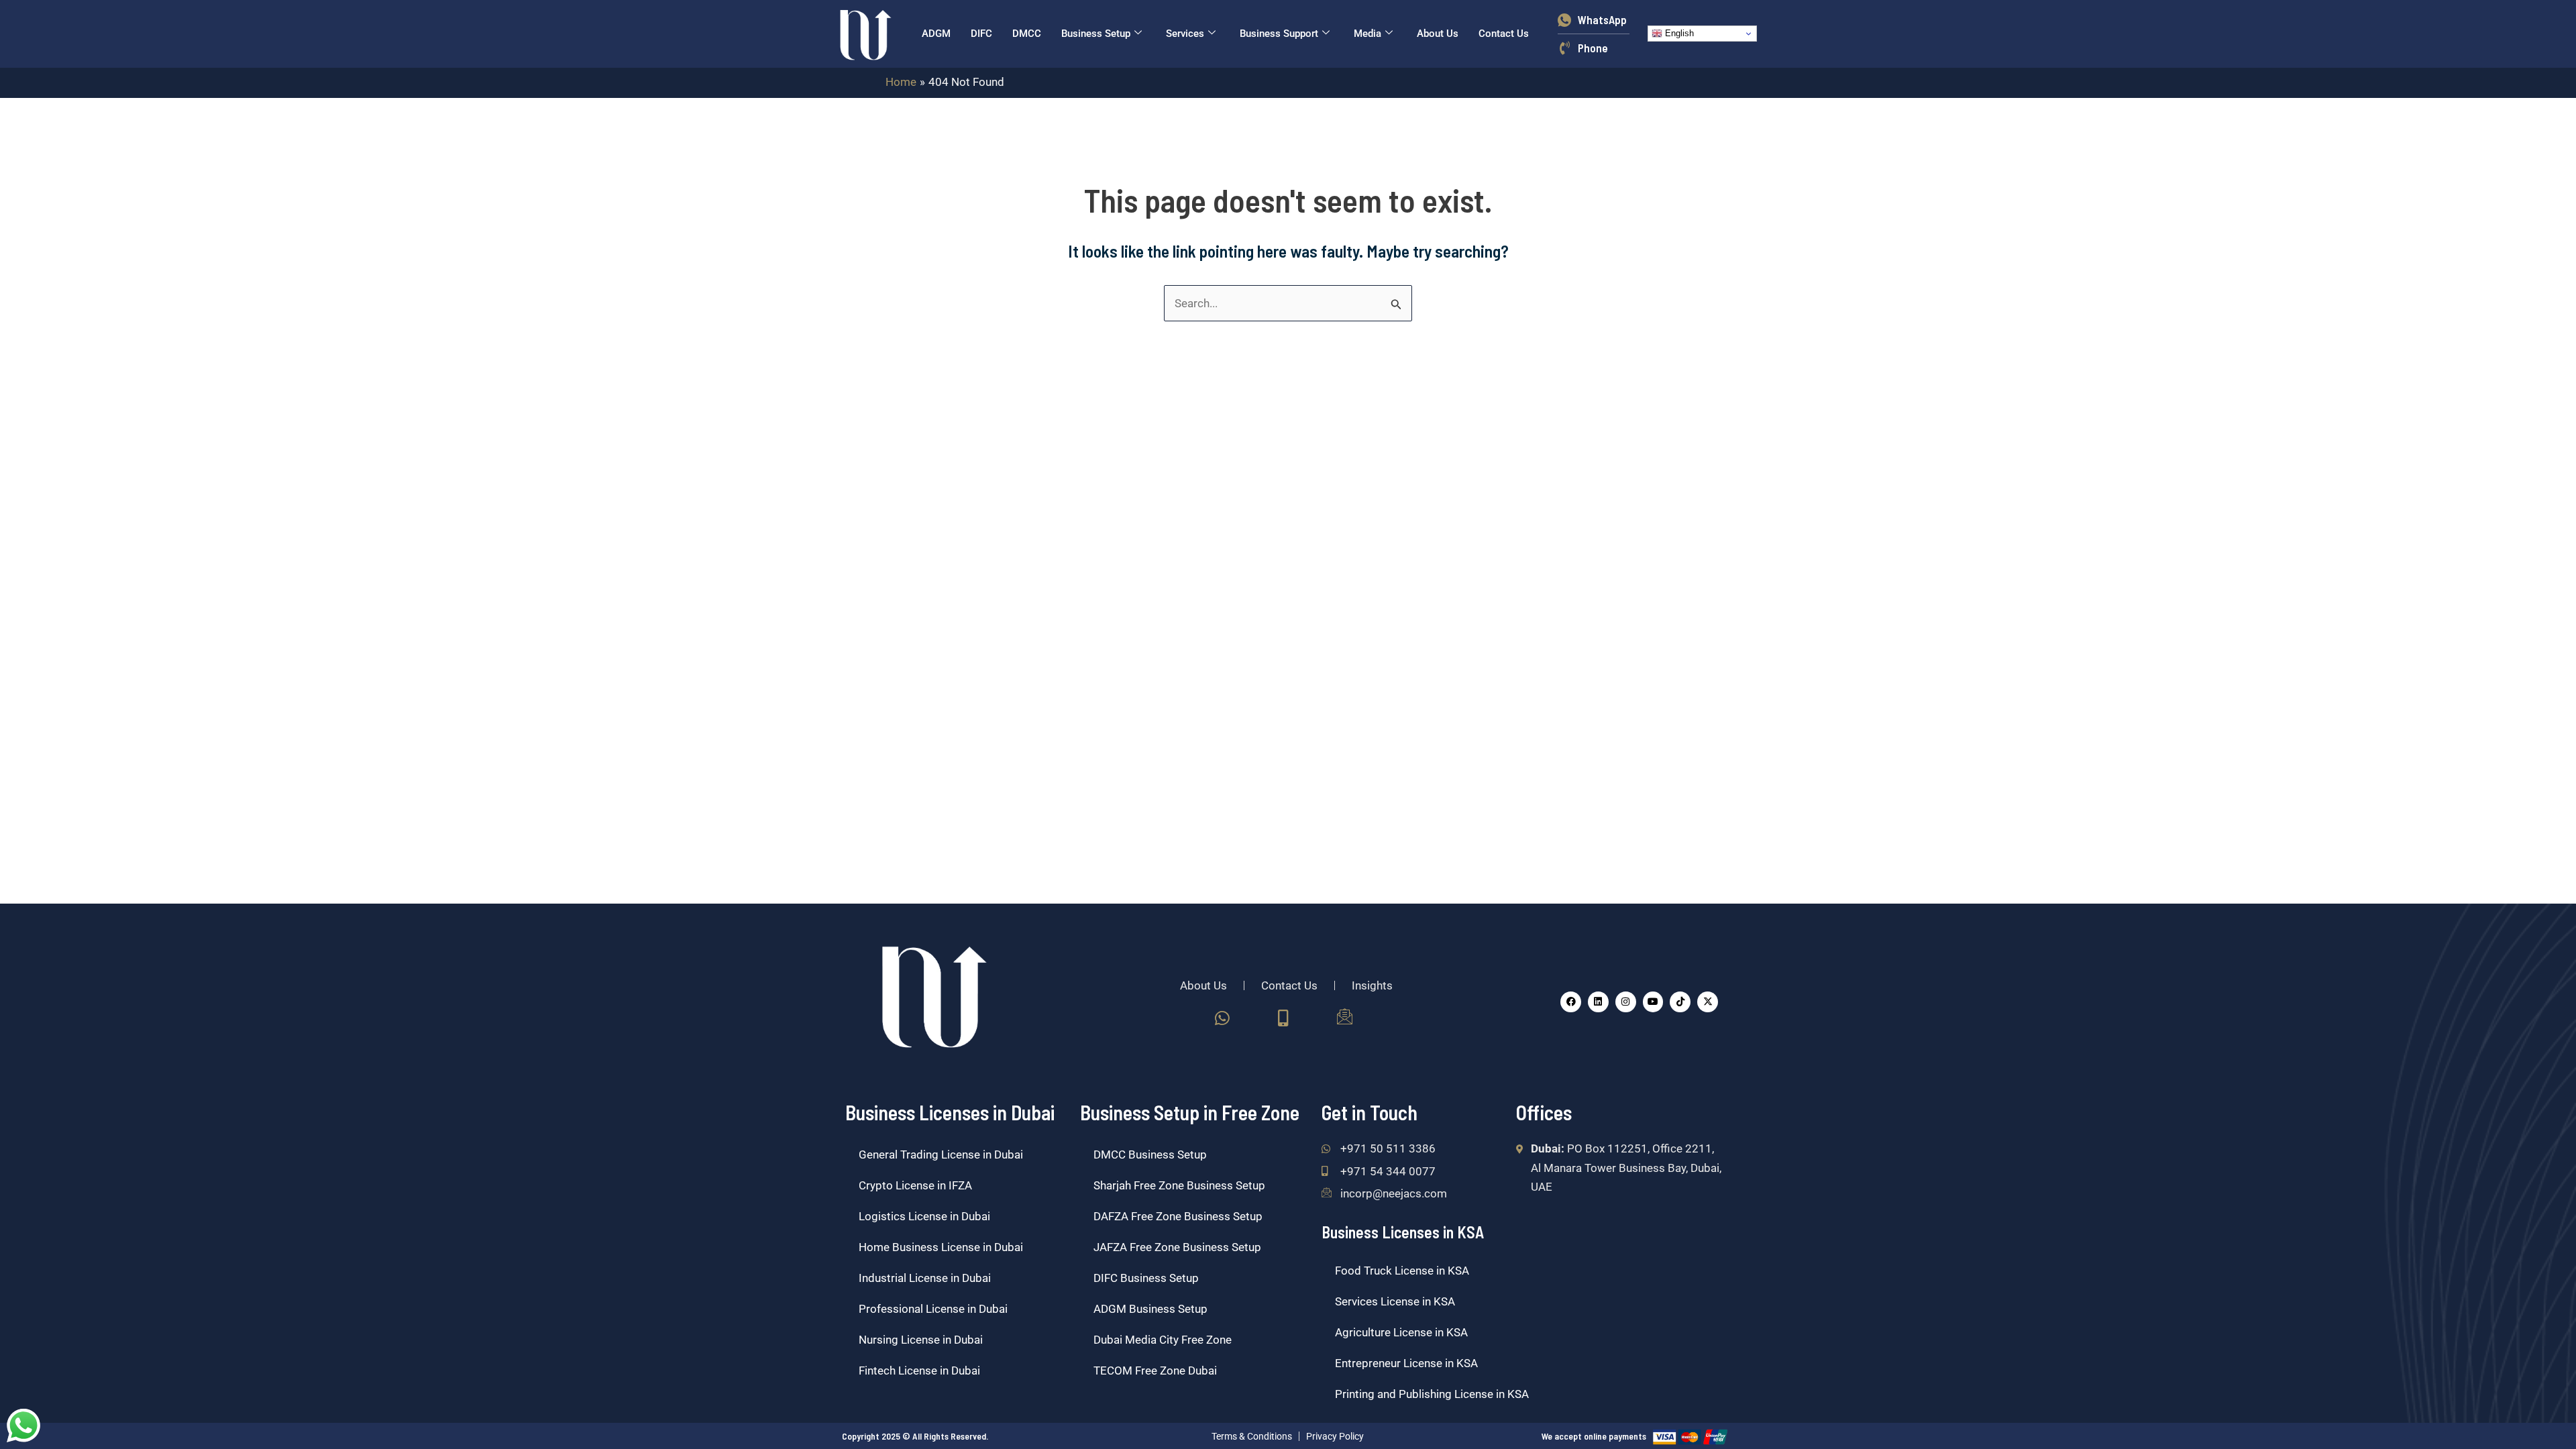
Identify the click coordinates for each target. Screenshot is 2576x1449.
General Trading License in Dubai (941, 1155)
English (1678, 33)
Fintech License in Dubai (919, 1371)
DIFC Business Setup (1146, 1278)
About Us (1438, 34)
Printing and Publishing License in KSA (1432, 1394)
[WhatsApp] (1564, 19)
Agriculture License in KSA (1401, 1332)
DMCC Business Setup (1150, 1155)
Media (1367, 34)
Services (1185, 34)
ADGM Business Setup (1150, 1309)
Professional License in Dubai (933, 1309)
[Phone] (1564, 48)
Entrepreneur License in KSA (1406, 1363)
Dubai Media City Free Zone (1163, 1340)
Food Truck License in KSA (1402, 1271)
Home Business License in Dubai (941, 1247)
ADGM (936, 34)
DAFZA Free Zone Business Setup (1178, 1216)
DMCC (1027, 34)
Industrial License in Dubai (925, 1278)
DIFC (981, 34)
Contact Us (1504, 34)
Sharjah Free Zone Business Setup (1179, 1185)
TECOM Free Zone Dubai (1155, 1371)
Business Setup (1096, 34)
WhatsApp (1602, 19)
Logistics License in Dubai (924, 1216)
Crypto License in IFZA (915, 1185)
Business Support (1279, 34)
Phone (1593, 48)
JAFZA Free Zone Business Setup (1177, 1247)
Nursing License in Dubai (921, 1340)
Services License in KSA (1395, 1301)
